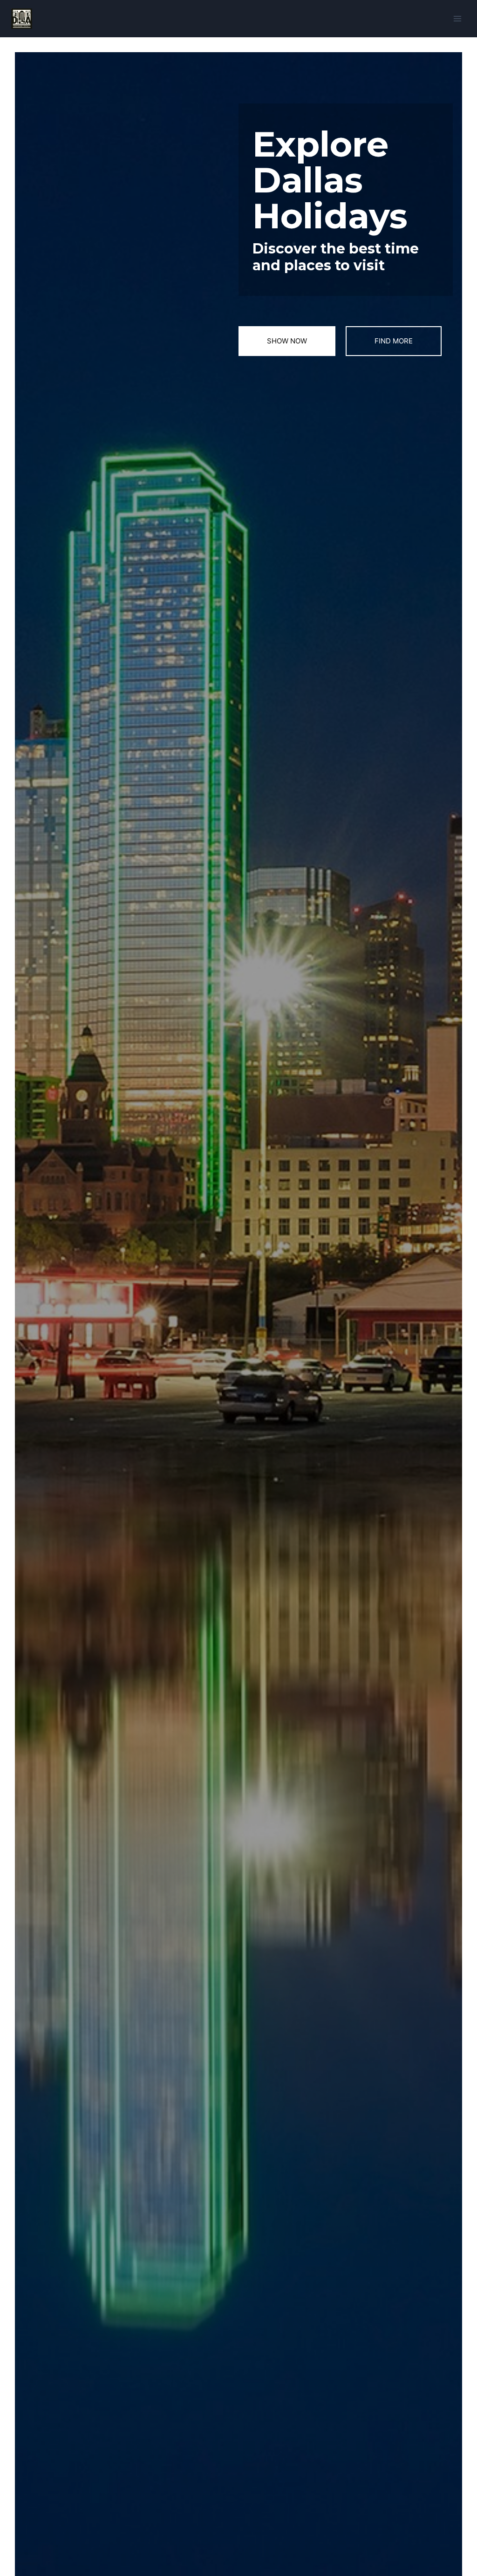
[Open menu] (457, 18)
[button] (287, 341)
